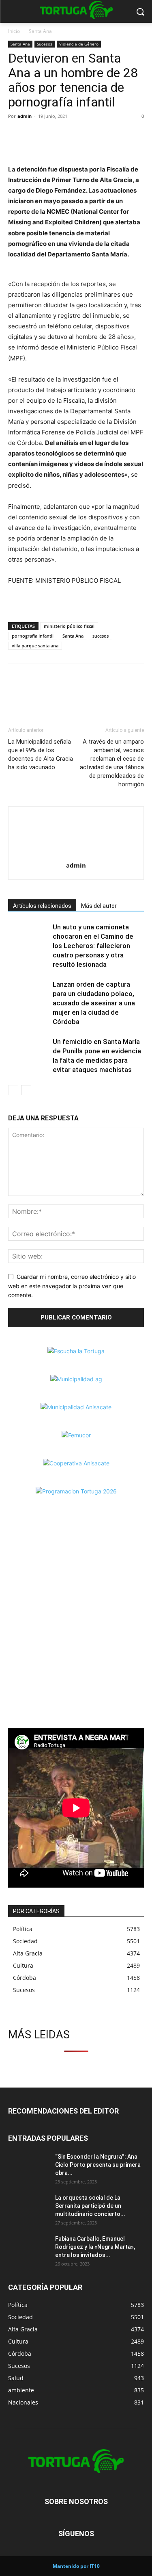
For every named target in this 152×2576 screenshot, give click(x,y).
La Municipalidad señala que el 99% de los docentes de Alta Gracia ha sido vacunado (41, 754)
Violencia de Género (79, 44)
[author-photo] (76, 854)
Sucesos (45, 44)
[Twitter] (35, 135)
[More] (73, 135)
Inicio (14, 31)
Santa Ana (40, 31)
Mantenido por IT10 (76, 2566)
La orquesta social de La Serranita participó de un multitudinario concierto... (90, 2206)
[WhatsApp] (54, 135)
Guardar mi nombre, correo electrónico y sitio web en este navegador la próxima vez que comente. (72, 1286)
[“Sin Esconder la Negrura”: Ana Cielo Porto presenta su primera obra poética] (28, 2167)
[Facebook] (16, 135)
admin (25, 116)
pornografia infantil (33, 636)
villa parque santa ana (35, 646)
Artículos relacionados (42, 906)
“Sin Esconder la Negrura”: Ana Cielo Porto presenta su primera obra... (98, 2165)
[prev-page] (13, 1090)
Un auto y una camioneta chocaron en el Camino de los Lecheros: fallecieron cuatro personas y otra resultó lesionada (93, 946)
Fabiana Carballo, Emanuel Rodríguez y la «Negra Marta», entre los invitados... (95, 2247)
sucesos (101, 636)
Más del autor (99, 906)
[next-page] (26, 1090)
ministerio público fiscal (69, 626)
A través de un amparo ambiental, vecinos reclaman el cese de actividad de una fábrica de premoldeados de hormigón (112, 763)
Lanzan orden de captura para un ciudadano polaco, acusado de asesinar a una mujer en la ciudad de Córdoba (94, 1003)
